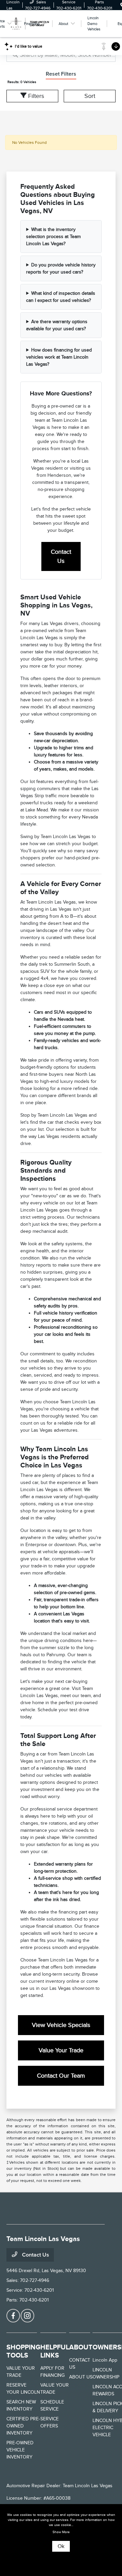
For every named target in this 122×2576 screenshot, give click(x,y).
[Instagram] (27, 2316)
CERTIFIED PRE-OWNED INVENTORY (23, 2426)
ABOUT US (81, 2377)
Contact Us (61, 556)
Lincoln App (105, 2360)
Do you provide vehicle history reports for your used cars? (61, 268)
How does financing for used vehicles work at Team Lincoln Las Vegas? (59, 357)
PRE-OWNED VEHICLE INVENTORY (20, 2450)
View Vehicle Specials (61, 2025)
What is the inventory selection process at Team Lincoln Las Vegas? (53, 237)
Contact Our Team (61, 2076)
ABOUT (81, 2347)
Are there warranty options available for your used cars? (57, 325)
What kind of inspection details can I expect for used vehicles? (61, 297)
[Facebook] (13, 2316)
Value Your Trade (61, 2050)
